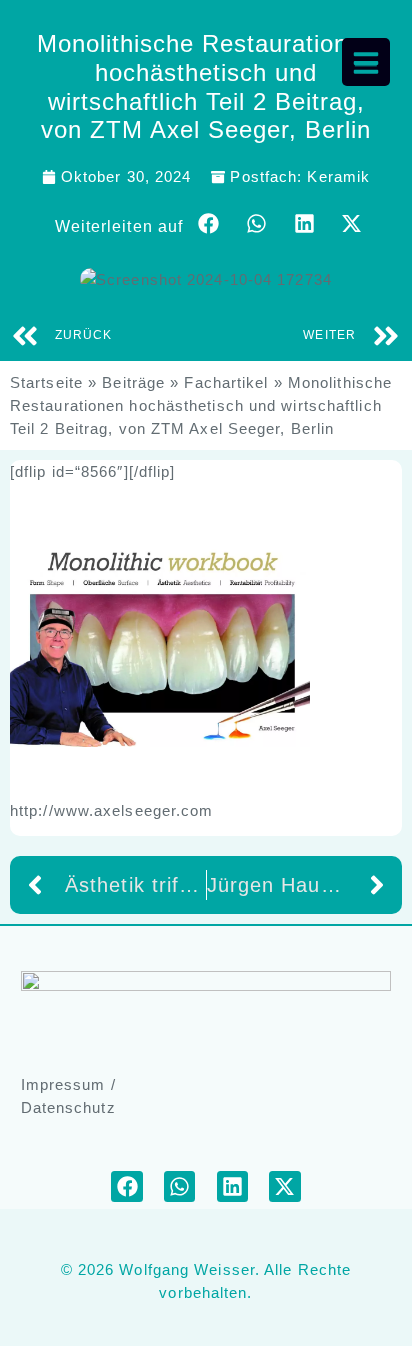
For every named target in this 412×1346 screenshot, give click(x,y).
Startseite (46, 382)
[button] (209, 224)
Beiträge (133, 382)
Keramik (338, 176)
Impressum (63, 1084)
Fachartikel (226, 382)
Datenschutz (68, 1107)
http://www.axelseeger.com (112, 810)
